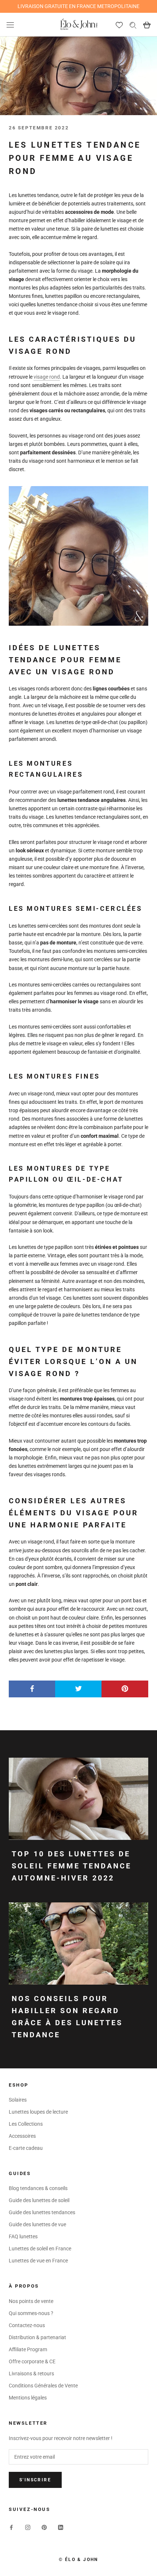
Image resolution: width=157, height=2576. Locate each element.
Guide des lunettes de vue (37, 2224)
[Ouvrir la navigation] (10, 25)
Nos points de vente (31, 2301)
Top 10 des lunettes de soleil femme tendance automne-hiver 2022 (72, 1866)
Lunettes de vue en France (38, 2261)
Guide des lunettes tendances (42, 2212)
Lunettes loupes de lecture (38, 2112)
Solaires (18, 2100)
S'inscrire (35, 2480)
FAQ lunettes (23, 2236)
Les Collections (26, 2124)
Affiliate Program (28, 2349)
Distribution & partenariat (37, 2337)
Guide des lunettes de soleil (39, 2200)
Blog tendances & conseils (38, 2188)
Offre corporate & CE (32, 2361)
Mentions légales (28, 2398)
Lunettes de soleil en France (40, 2249)
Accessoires (22, 2136)
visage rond (47, 377)
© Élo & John (78, 2560)
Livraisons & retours (31, 2374)
